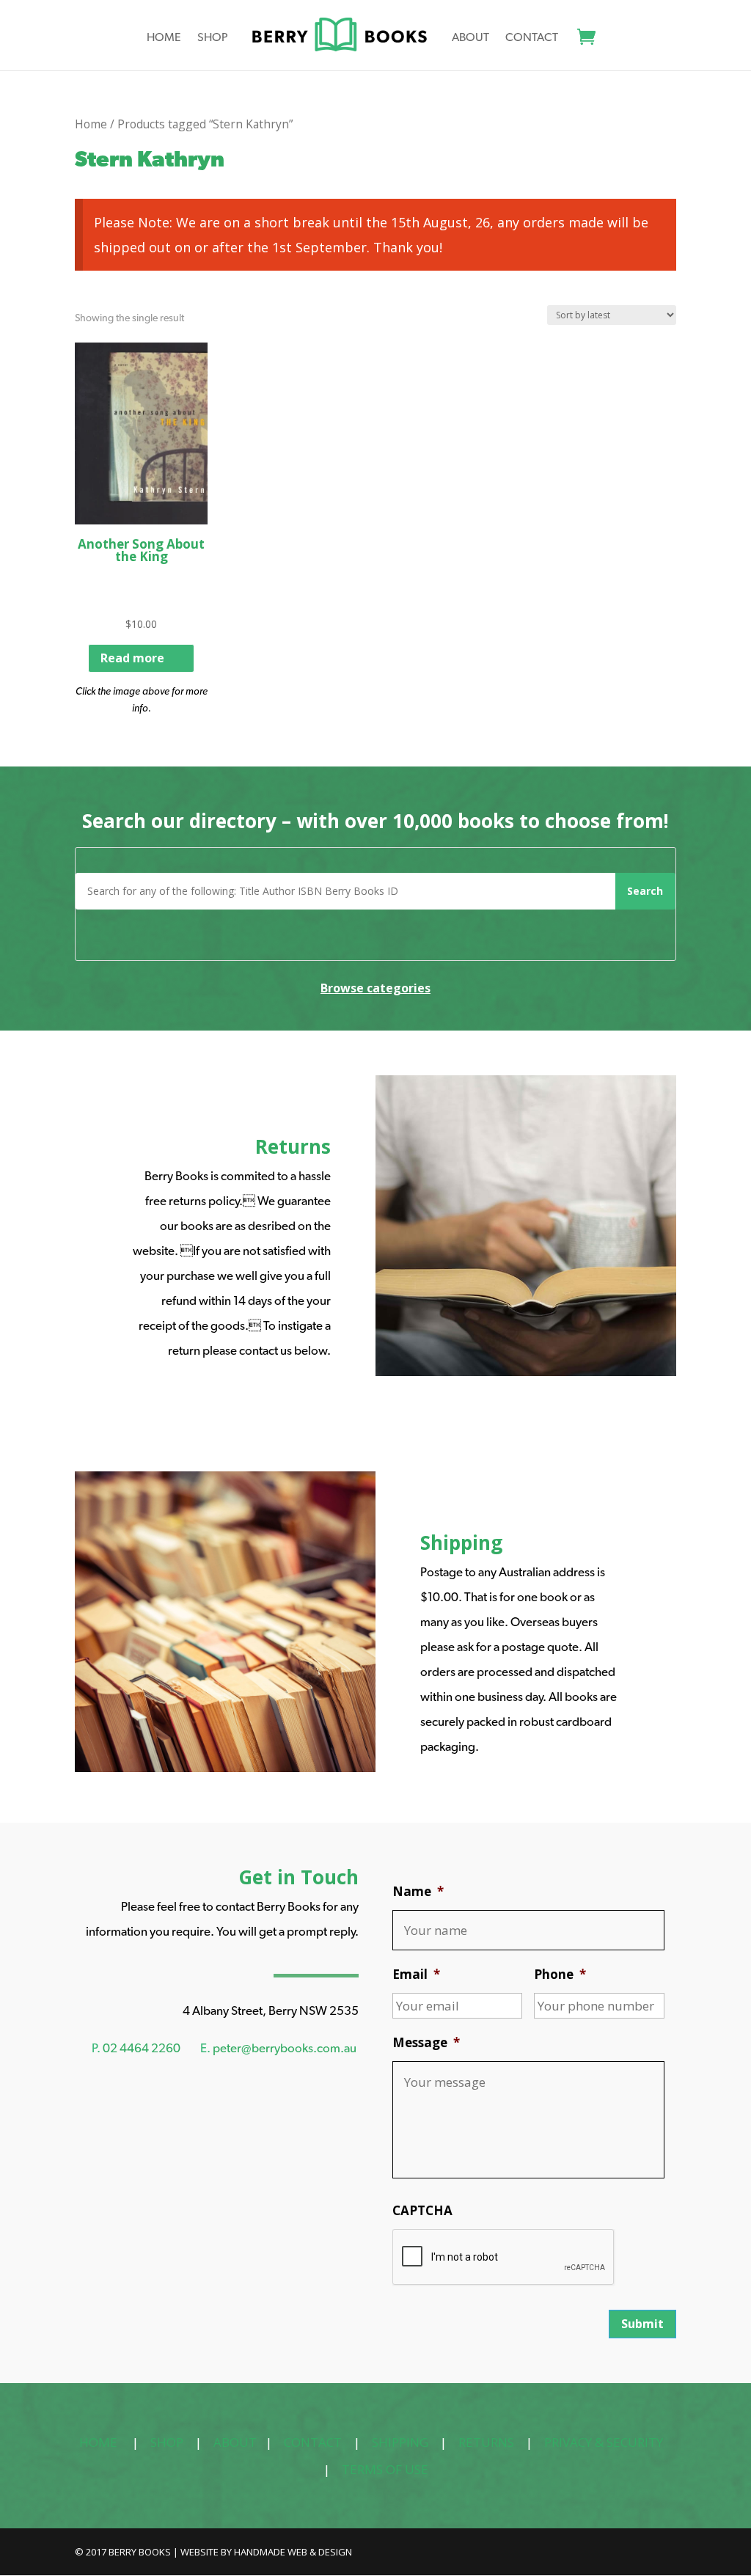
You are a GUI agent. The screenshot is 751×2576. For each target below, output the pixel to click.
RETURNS (486, 2442)
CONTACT (313, 2442)
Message (426, 2043)
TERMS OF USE (385, 2469)
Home (164, 38)
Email (416, 1975)
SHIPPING (400, 2442)
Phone (560, 1975)
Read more (132, 658)
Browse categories (375, 988)
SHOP (167, 2442)
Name (418, 1892)
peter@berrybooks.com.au (285, 2048)
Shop (213, 38)
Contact (532, 38)
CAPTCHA (422, 2211)
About (470, 38)
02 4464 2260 (142, 2048)
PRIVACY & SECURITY (604, 2442)
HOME (98, 2442)
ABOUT (235, 2442)
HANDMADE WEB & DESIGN (293, 2552)
